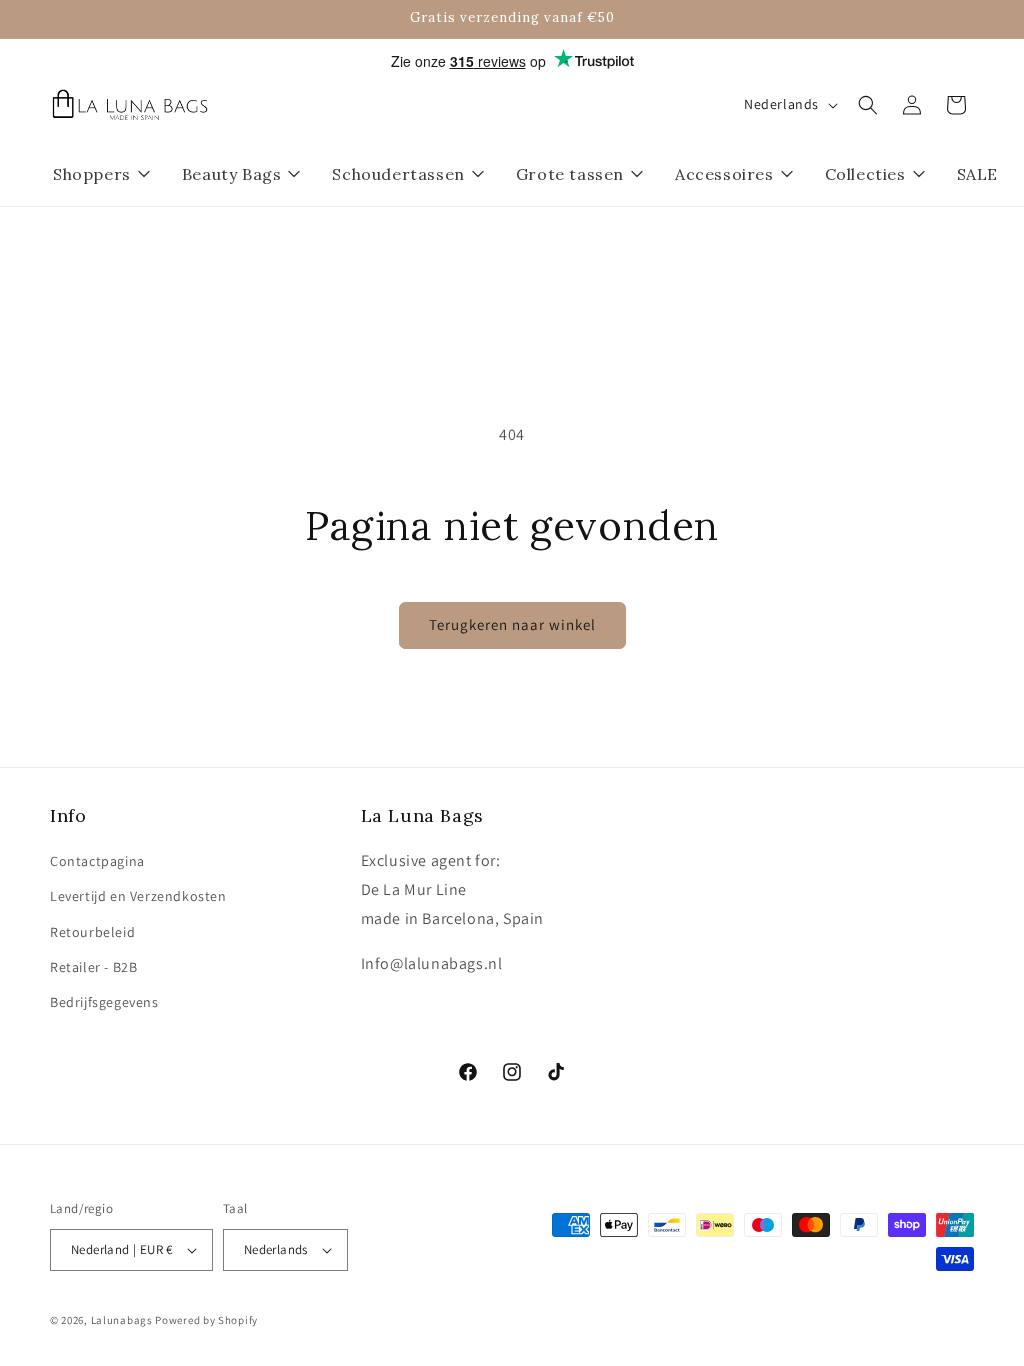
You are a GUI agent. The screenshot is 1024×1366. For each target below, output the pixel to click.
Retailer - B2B (93, 967)
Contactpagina (97, 861)
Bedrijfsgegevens (104, 1002)
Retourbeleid (92, 932)
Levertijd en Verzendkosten (138, 896)
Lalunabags (122, 1320)
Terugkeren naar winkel (512, 624)
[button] (868, 105)
